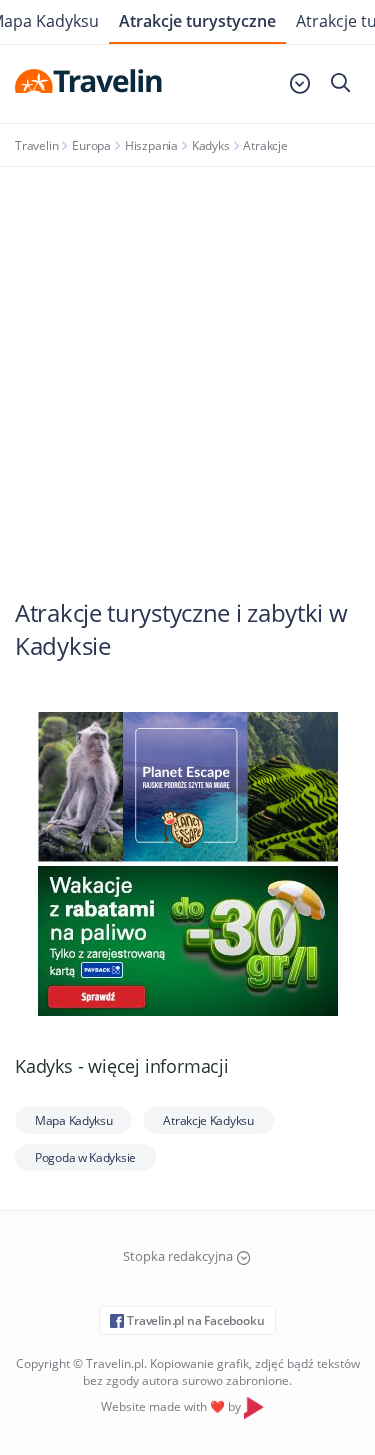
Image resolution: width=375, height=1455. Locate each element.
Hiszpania (151, 145)
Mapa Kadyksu (73, 1120)
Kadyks (211, 145)
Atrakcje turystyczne (197, 21)
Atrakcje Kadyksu (208, 1120)
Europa (91, 145)
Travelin (36, 145)
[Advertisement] (187, 364)
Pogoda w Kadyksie (85, 1157)
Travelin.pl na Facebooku (194, 1320)
